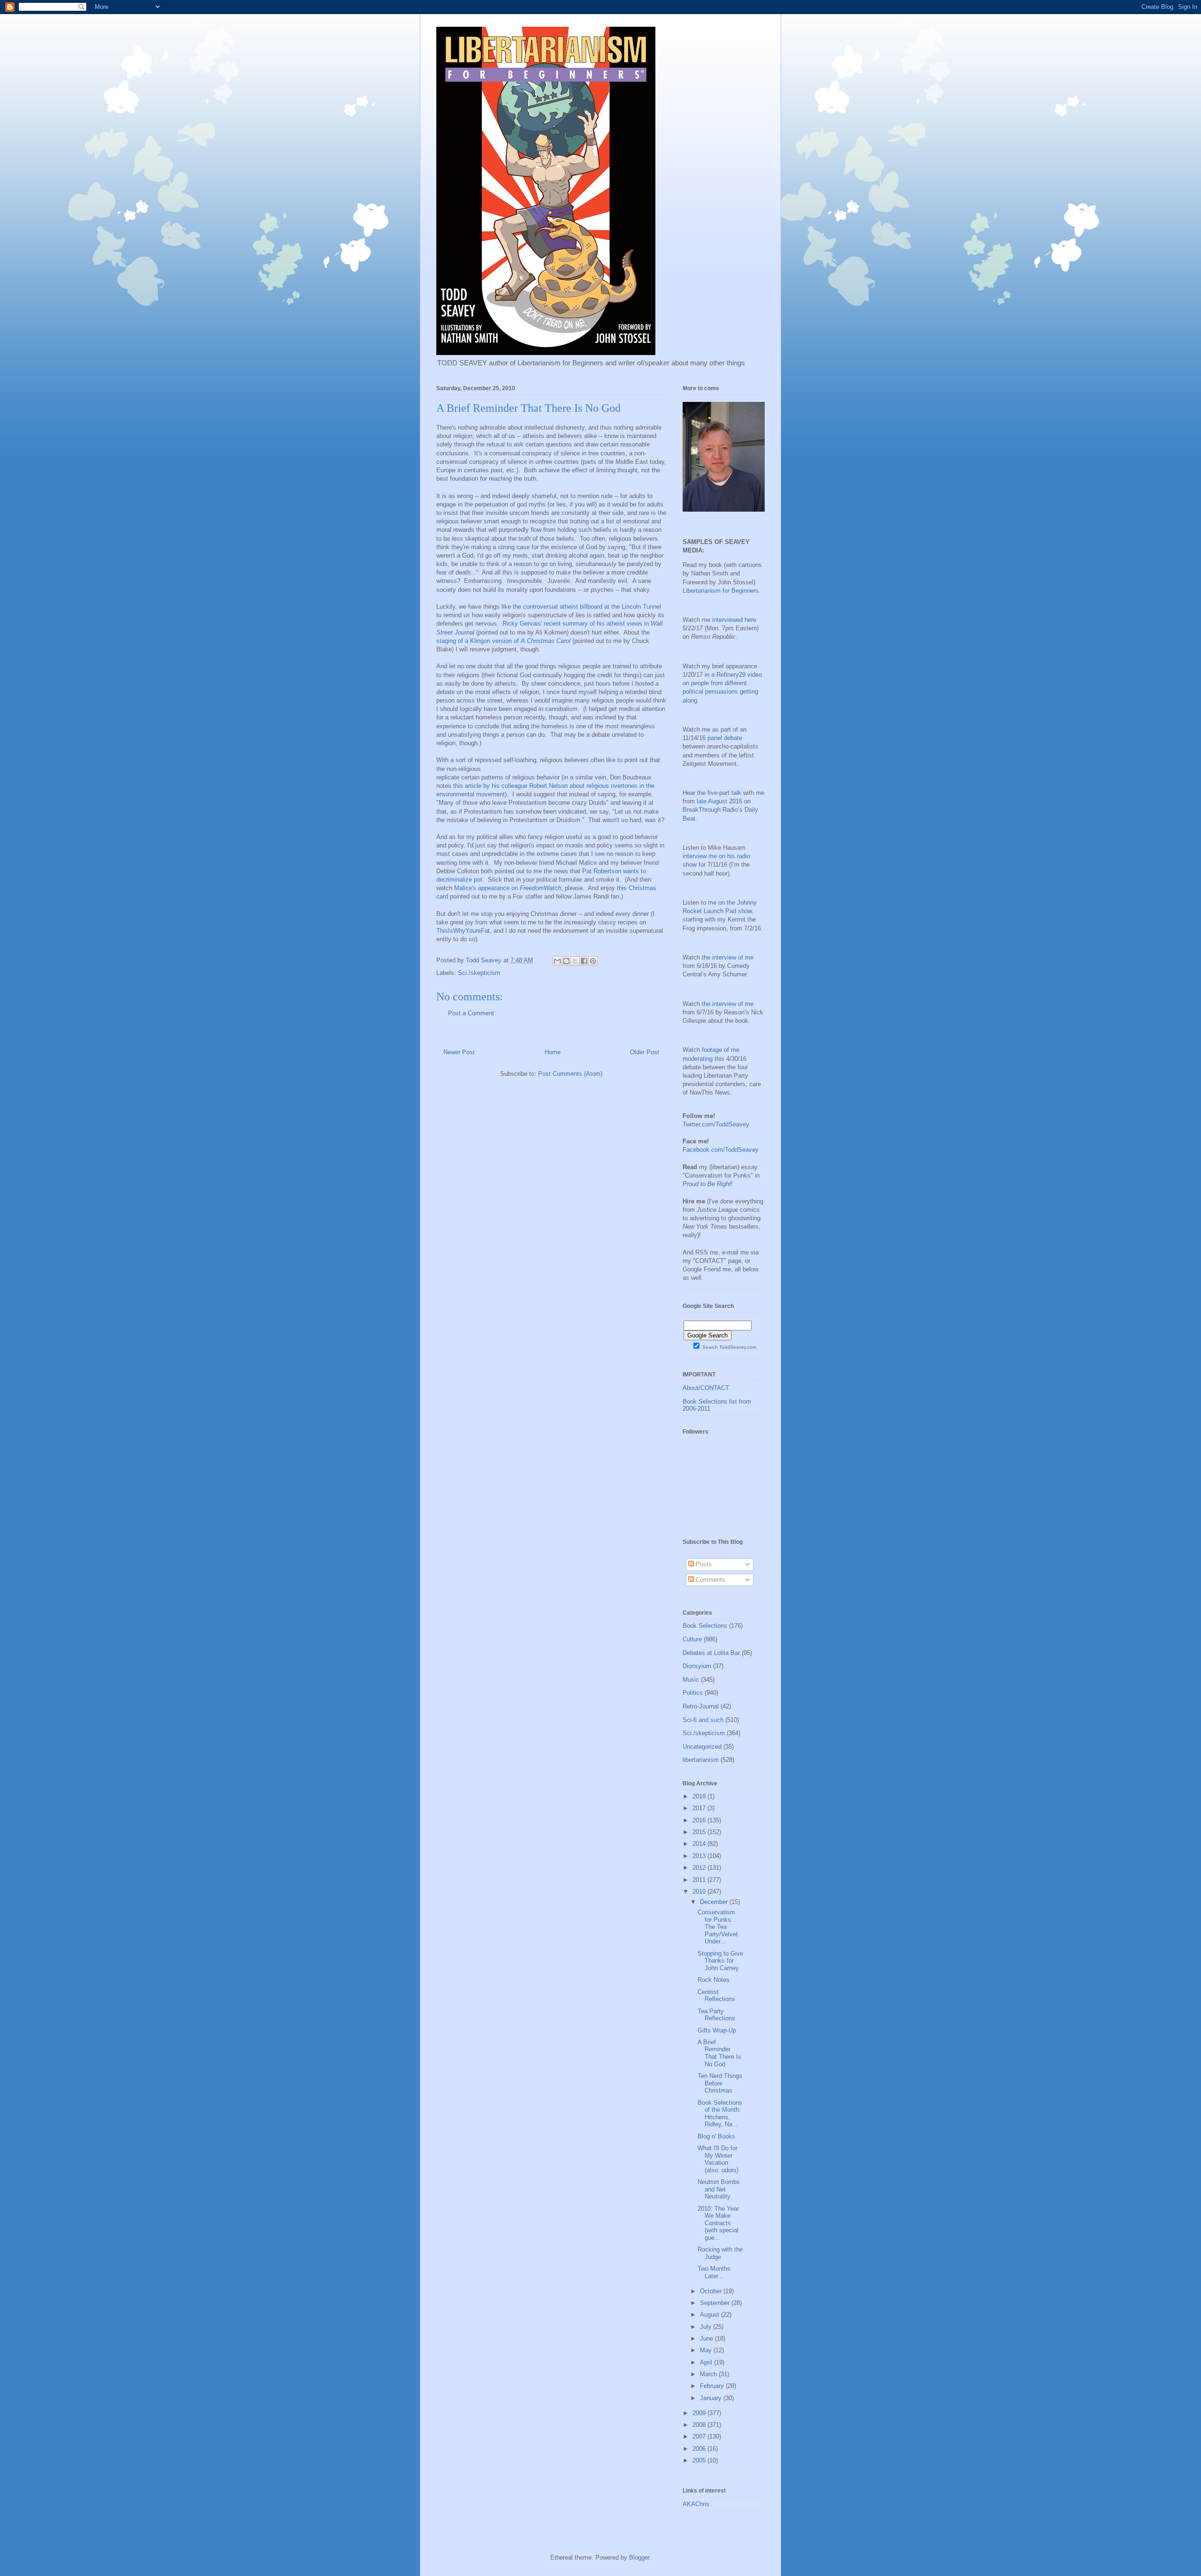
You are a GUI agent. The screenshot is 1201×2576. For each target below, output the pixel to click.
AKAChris (696, 2504)
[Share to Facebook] (584, 961)
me (760, 793)
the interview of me (728, 957)
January (712, 2398)
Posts (703, 1564)
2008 (700, 2425)
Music (691, 1680)
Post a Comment (471, 1013)
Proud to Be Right (707, 1184)
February (713, 2386)
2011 (700, 1880)
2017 (700, 1808)
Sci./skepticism (479, 973)
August (711, 2315)
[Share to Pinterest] (593, 961)
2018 (700, 1796)
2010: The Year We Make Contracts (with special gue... (718, 2223)
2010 (700, 1892)
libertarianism (701, 1760)
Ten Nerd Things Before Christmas (720, 2083)
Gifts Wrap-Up (717, 2030)
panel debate (725, 738)
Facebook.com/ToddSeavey (721, 1150)
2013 (700, 1856)
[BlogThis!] (566, 961)
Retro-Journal (701, 1706)
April (707, 2362)
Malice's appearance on (508, 888)
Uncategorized (702, 1747)
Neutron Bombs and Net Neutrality (719, 2189)
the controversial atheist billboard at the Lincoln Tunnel (587, 607)
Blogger (639, 2557)
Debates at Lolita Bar (711, 1653)
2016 (700, 1820)
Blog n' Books (716, 2136)
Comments (710, 1580)
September (716, 2303)
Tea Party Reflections (716, 2015)
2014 (700, 1844)
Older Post (645, 1052)
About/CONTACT (706, 1388)
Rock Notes (714, 1980)
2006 (700, 2449)
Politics (693, 1693)
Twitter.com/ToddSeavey (716, 1124)
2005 (700, 2460)
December (715, 1902)
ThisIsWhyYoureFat (463, 931)
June (707, 2338)
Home (553, 1052)
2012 (700, 1868)
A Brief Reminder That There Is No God (719, 2053)
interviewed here (734, 620)
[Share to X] (575, 961)
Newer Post (459, 1052)
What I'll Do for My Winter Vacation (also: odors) (718, 2159)
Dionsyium (697, 1666)
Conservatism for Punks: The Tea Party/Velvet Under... (718, 1927)
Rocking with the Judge (720, 2253)
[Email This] (557, 961)
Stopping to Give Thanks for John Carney (720, 1961)
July (707, 2327)
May (707, 2350)
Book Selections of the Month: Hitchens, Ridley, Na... (720, 2114)
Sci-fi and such (703, 1720)
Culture (692, 1639)
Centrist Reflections (716, 1996)
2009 (700, 2413)
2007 (700, 2436)
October (712, 2291)
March (709, 2374)
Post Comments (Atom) (570, 1074)
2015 (700, 1832)
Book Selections (705, 1626)
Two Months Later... (714, 2272)
